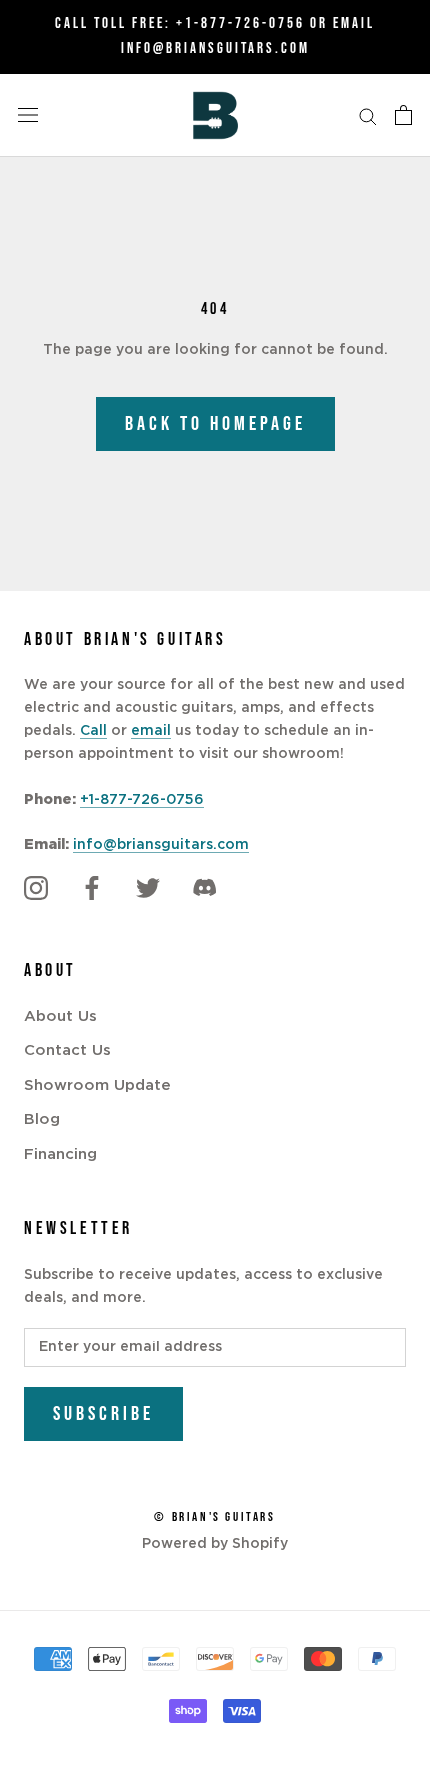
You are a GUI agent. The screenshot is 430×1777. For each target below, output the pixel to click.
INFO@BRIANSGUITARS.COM (215, 48)
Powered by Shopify (215, 1544)
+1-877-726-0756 (240, 23)
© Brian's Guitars (214, 1517)
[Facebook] (92, 889)
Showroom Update (97, 1085)
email (151, 731)
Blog (42, 1119)
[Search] (368, 115)
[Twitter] (148, 889)
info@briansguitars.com (161, 845)
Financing (60, 1154)
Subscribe (103, 1414)
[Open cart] (403, 115)
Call (93, 731)
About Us (60, 1016)
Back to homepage (215, 424)
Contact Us (67, 1050)
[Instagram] (36, 889)
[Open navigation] (28, 115)
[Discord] (204, 889)
